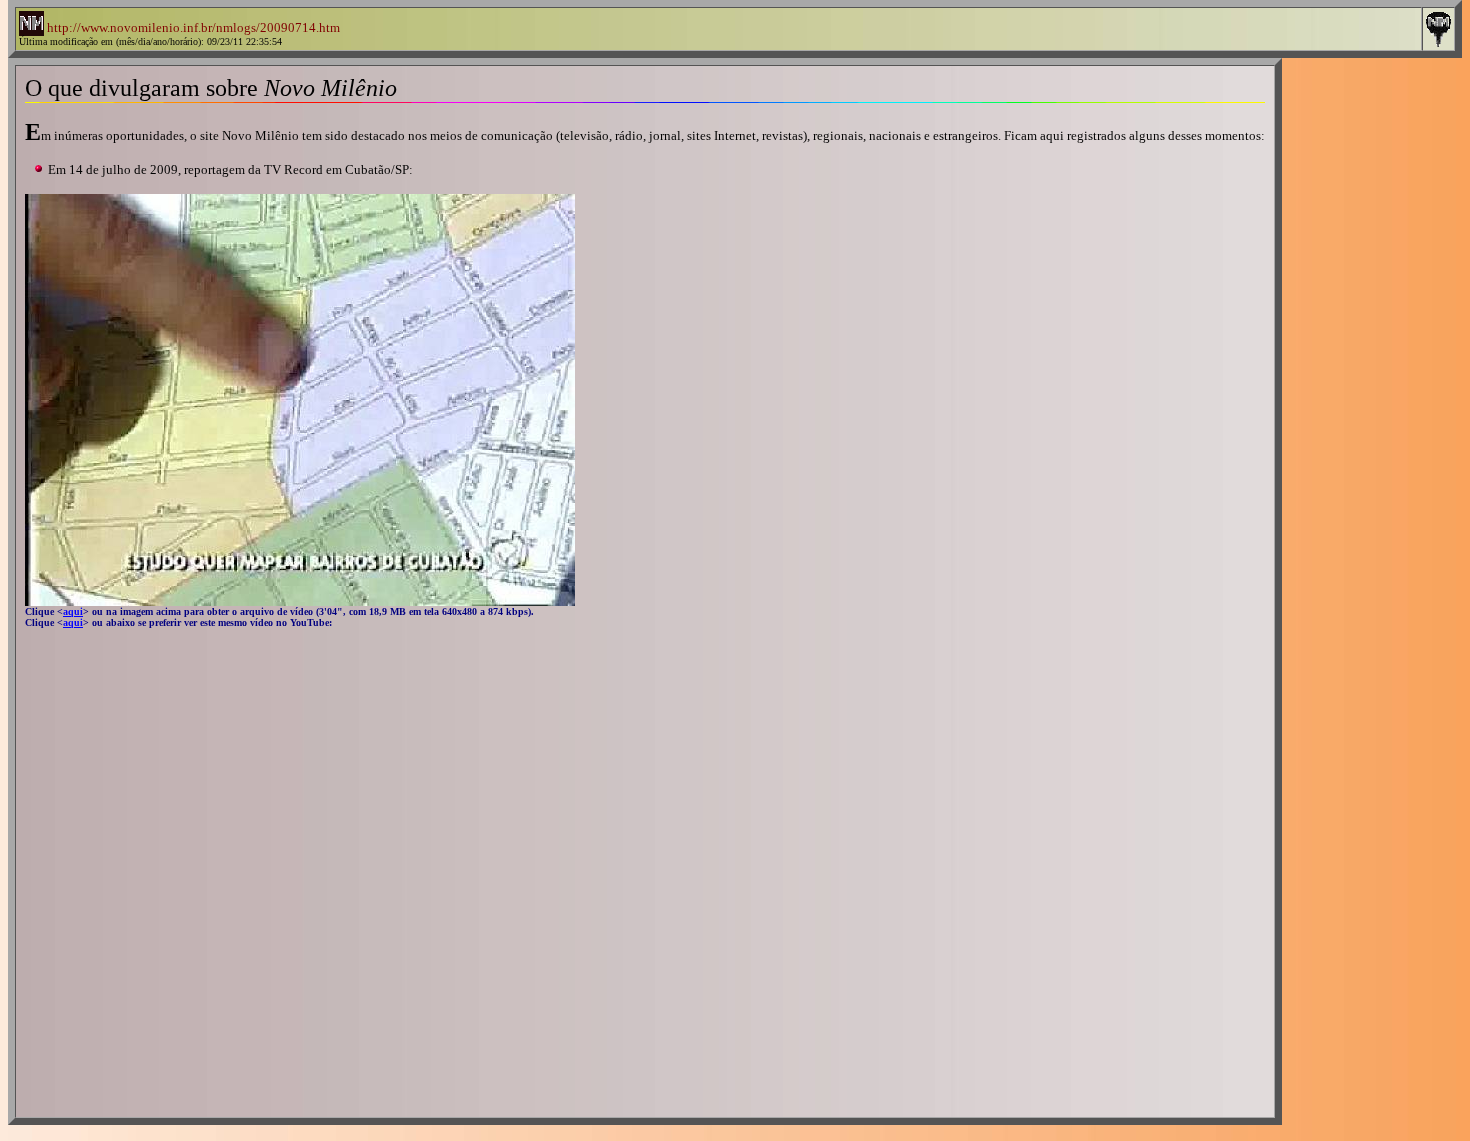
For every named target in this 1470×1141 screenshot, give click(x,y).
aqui (73, 622)
